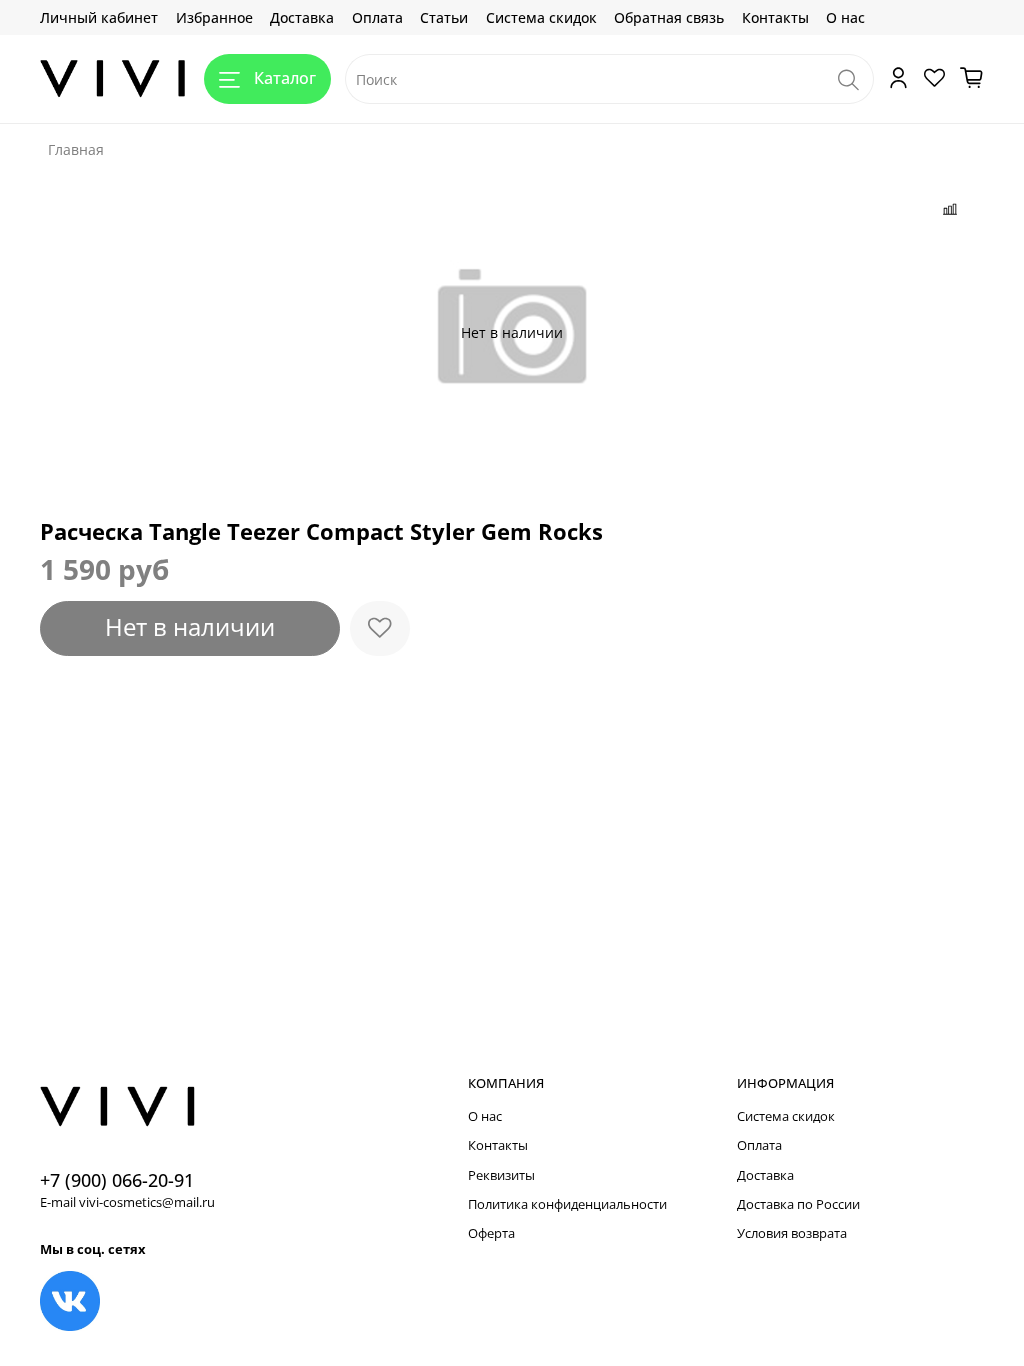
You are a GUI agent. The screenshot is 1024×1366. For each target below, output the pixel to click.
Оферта (491, 1233)
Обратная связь (669, 17)
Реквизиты (501, 1175)
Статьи (444, 17)
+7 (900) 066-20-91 (117, 1180)
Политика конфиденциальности (567, 1204)
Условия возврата (792, 1233)
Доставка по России (798, 1204)
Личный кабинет (99, 17)
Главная (76, 149)
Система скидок (541, 17)
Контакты (775, 17)
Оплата (377, 17)
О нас (845, 17)
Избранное (214, 17)
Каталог (285, 78)
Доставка (302, 17)
